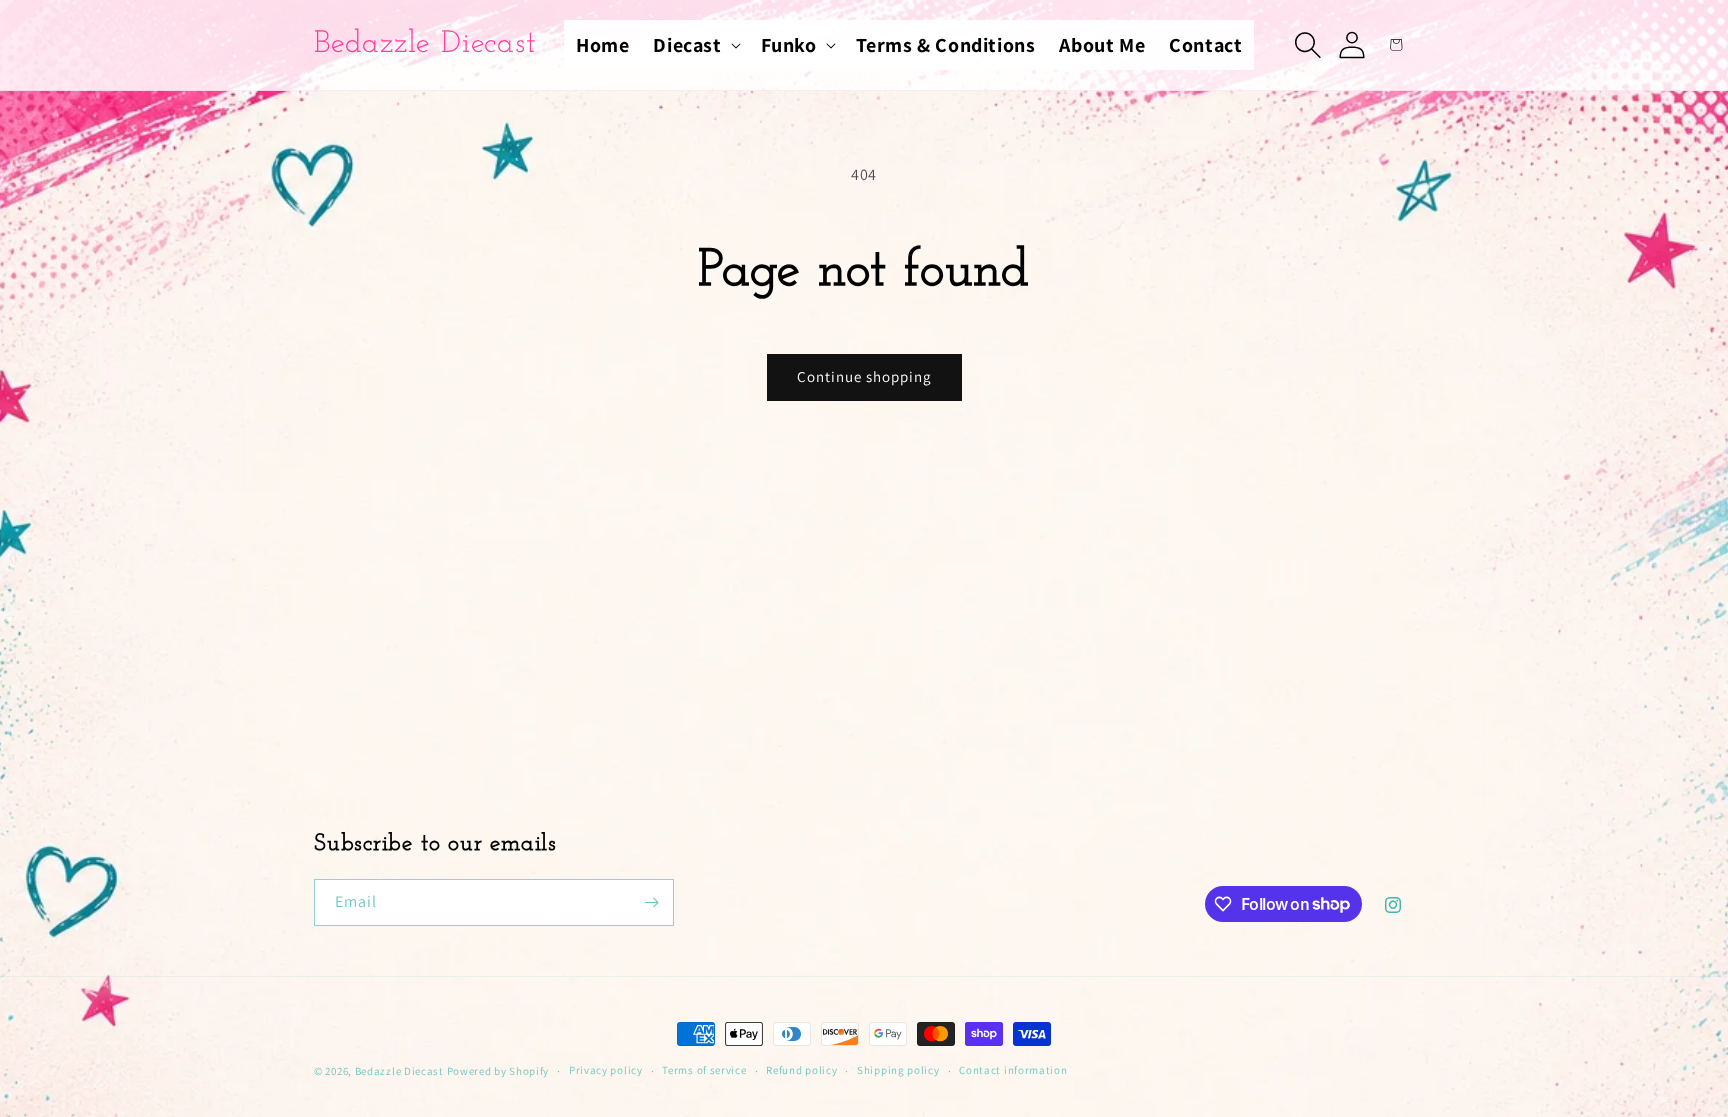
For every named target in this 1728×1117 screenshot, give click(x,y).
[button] (694, 45)
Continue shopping (864, 376)
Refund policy (801, 1070)
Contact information (1013, 1070)
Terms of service (704, 1070)
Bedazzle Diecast (399, 1071)
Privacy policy (606, 1070)
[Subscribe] (651, 902)
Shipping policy (898, 1070)
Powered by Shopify (498, 1071)
